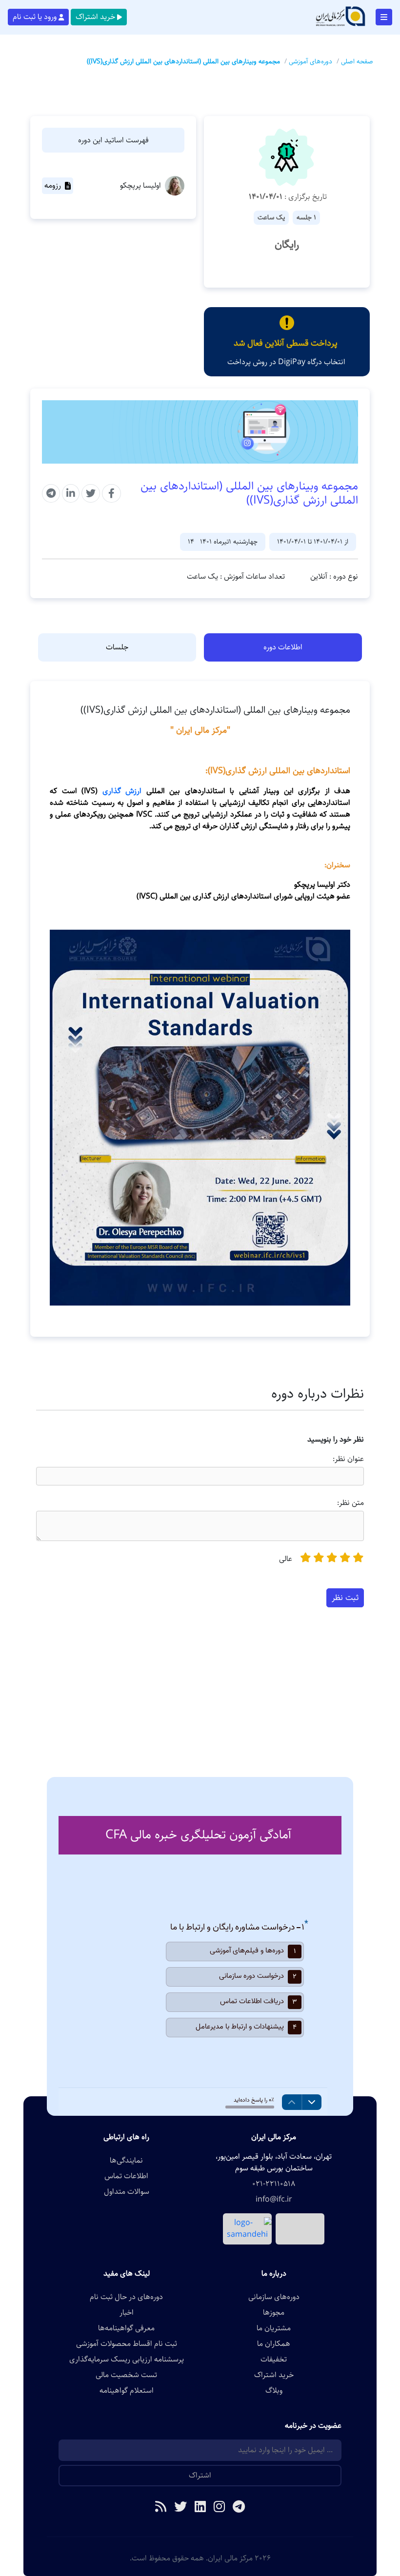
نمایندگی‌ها (126, 2161)
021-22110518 (274, 2184)
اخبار (127, 2313)
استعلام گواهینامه (127, 2391)
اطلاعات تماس (126, 2176)
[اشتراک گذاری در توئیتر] (91, 493)
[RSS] (161, 2508)
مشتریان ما (274, 2328)
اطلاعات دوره (283, 647)
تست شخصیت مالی (126, 2375)
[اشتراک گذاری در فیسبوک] (111, 493)
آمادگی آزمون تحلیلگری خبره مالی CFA (198, 1835)
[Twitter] (180, 2508)
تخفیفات (274, 2360)
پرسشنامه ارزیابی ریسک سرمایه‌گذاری (127, 2360)
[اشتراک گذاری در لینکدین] (71, 493)
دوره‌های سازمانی (274, 2297)
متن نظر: (350, 1503)
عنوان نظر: (348, 1459)
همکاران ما (274, 2344)
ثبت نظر (345, 1598)
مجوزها (274, 2313)
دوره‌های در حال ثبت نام (126, 2297)
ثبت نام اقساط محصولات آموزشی (127, 2344)
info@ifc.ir (274, 2200)
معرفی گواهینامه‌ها (126, 2328)
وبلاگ (274, 2391)
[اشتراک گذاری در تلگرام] (51, 493)
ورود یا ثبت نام (35, 17)
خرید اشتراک (95, 17)
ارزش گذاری (120, 791)
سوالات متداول (127, 2192)
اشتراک (200, 2475)
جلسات (117, 647)
